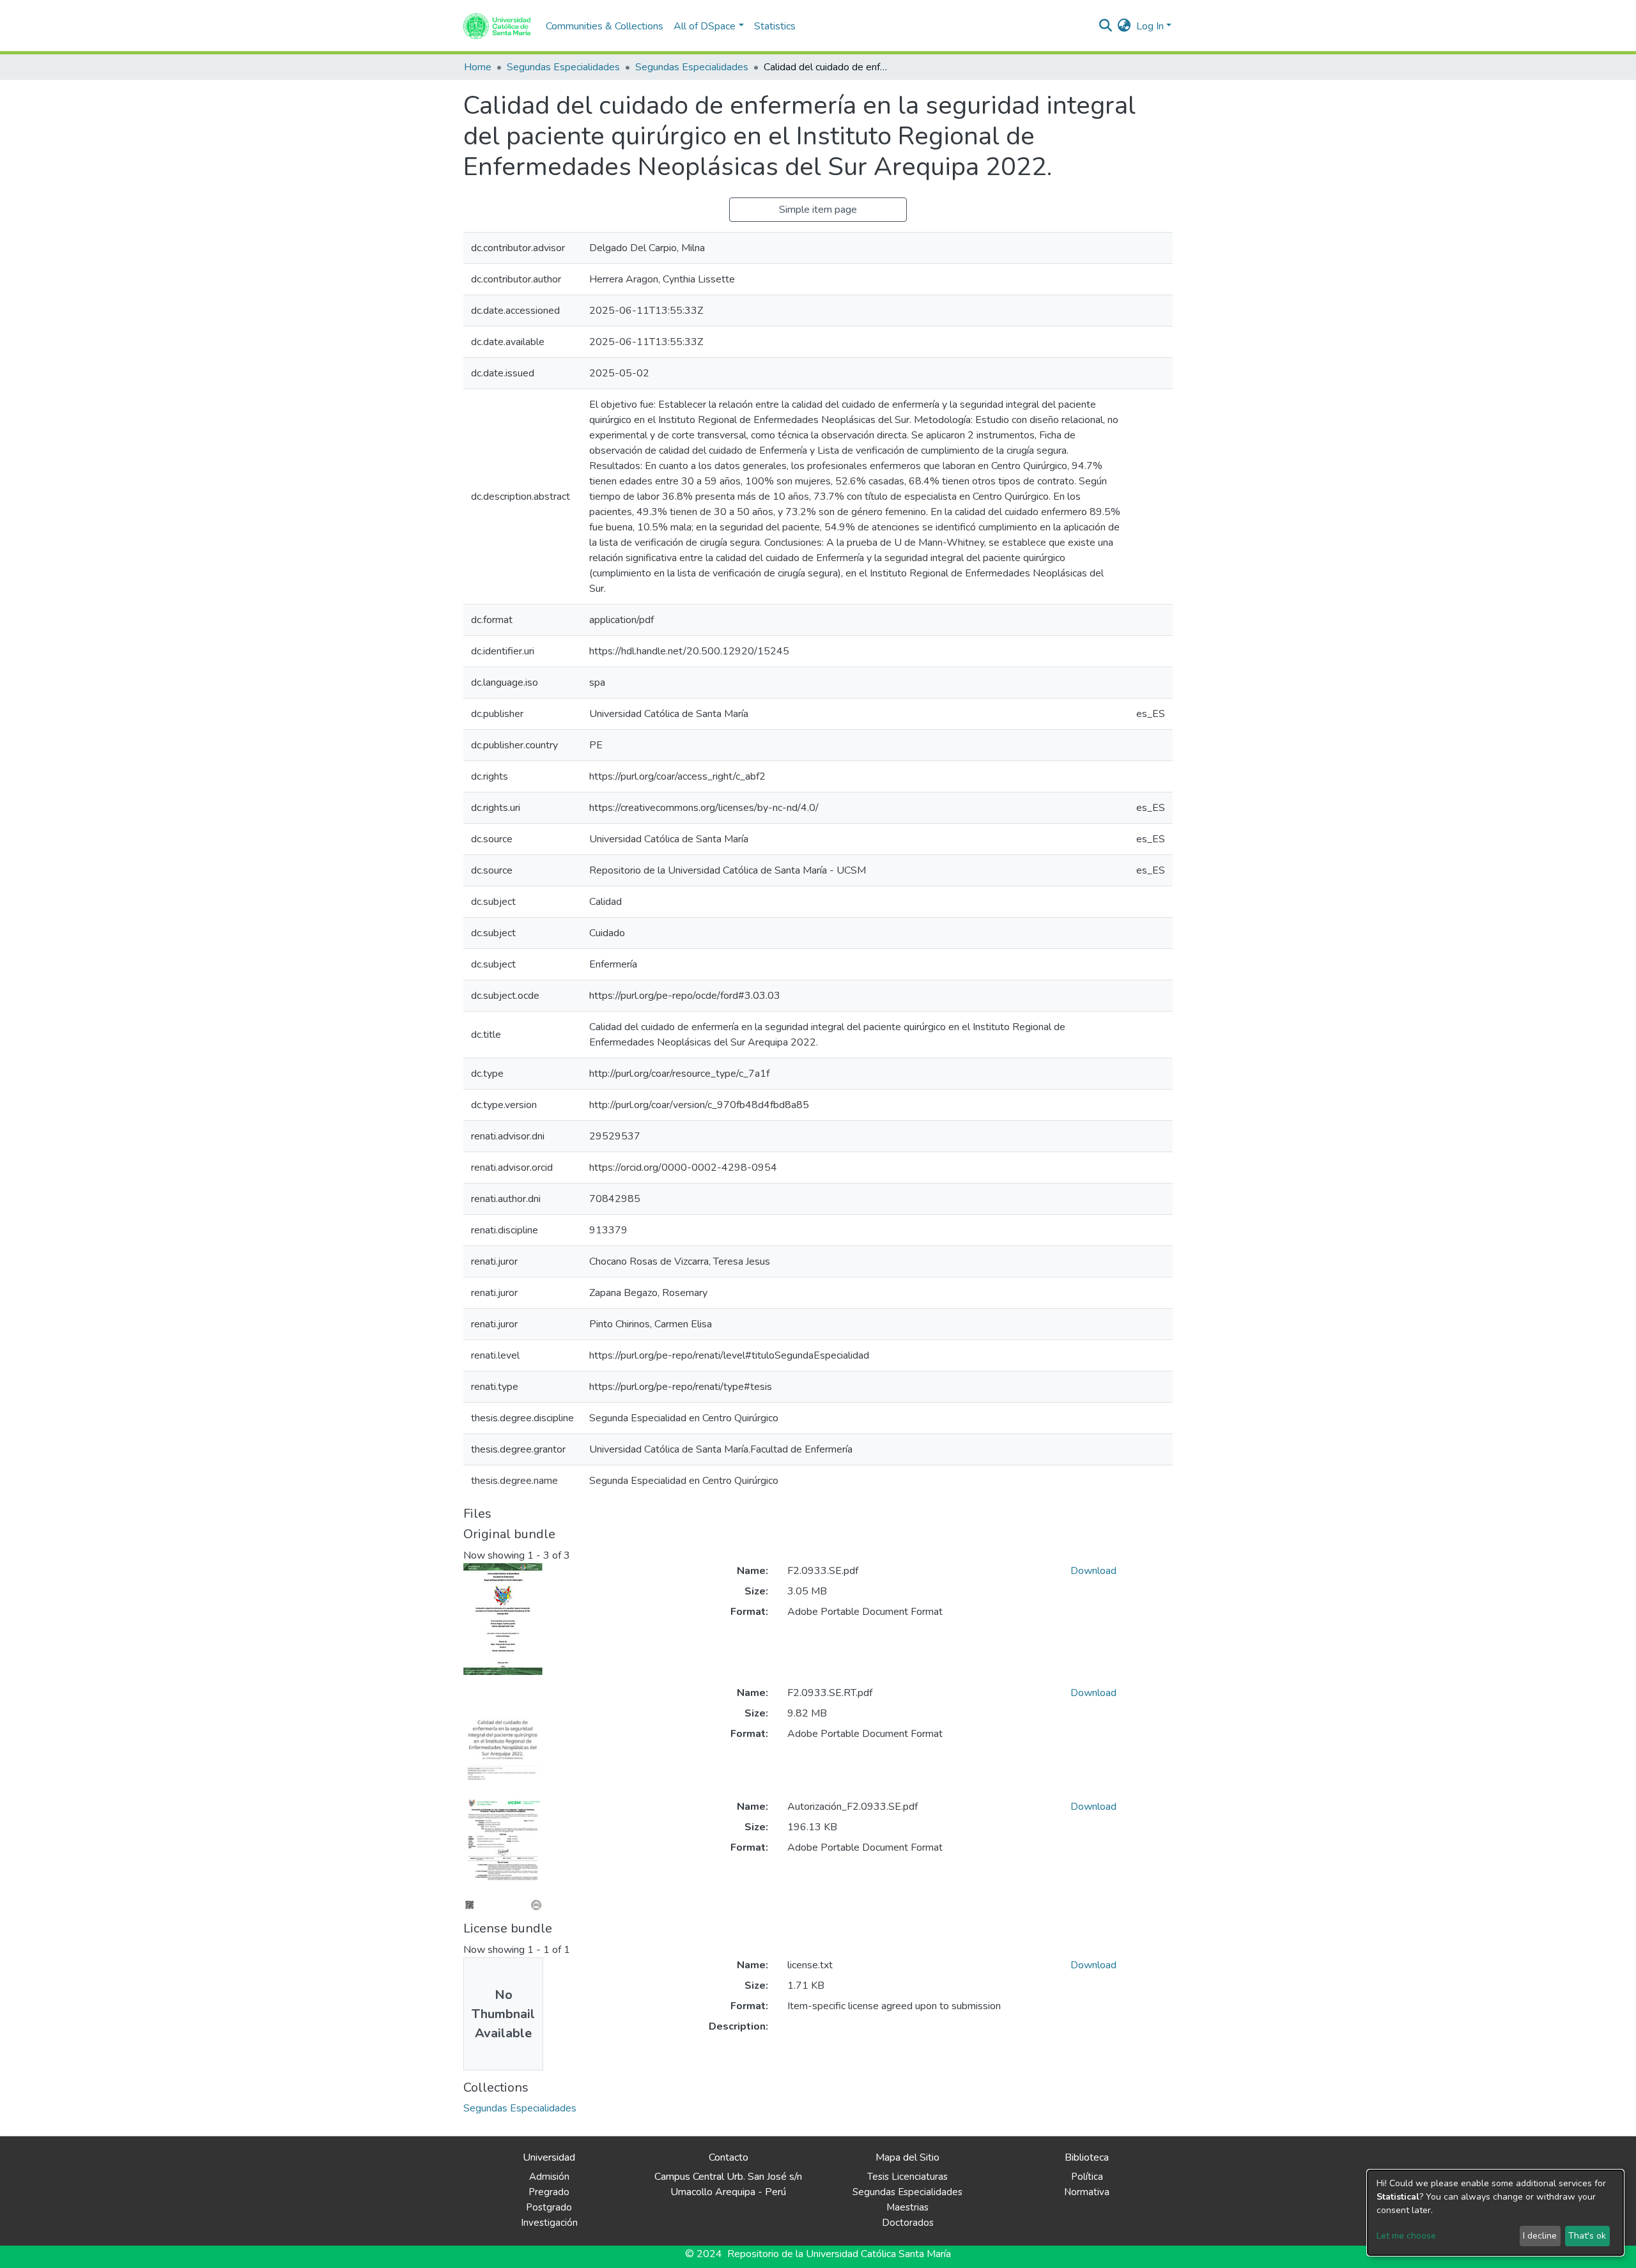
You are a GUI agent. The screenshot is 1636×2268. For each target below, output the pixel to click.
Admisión (549, 2177)
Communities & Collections (605, 26)
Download (1093, 1571)
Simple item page (818, 210)
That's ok (1587, 2236)
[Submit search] (1106, 26)
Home (478, 67)
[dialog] (1495, 2213)
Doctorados (908, 2223)
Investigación (549, 2223)
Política (1087, 2177)
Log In (1150, 26)
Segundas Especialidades (563, 67)
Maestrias (907, 2207)
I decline (1540, 2236)
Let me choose (1406, 2236)
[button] (1124, 26)
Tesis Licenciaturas (907, 2177)
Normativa (1087, 2192)
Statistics (775, 26)
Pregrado (549, 2192)
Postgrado (549, 2207)
